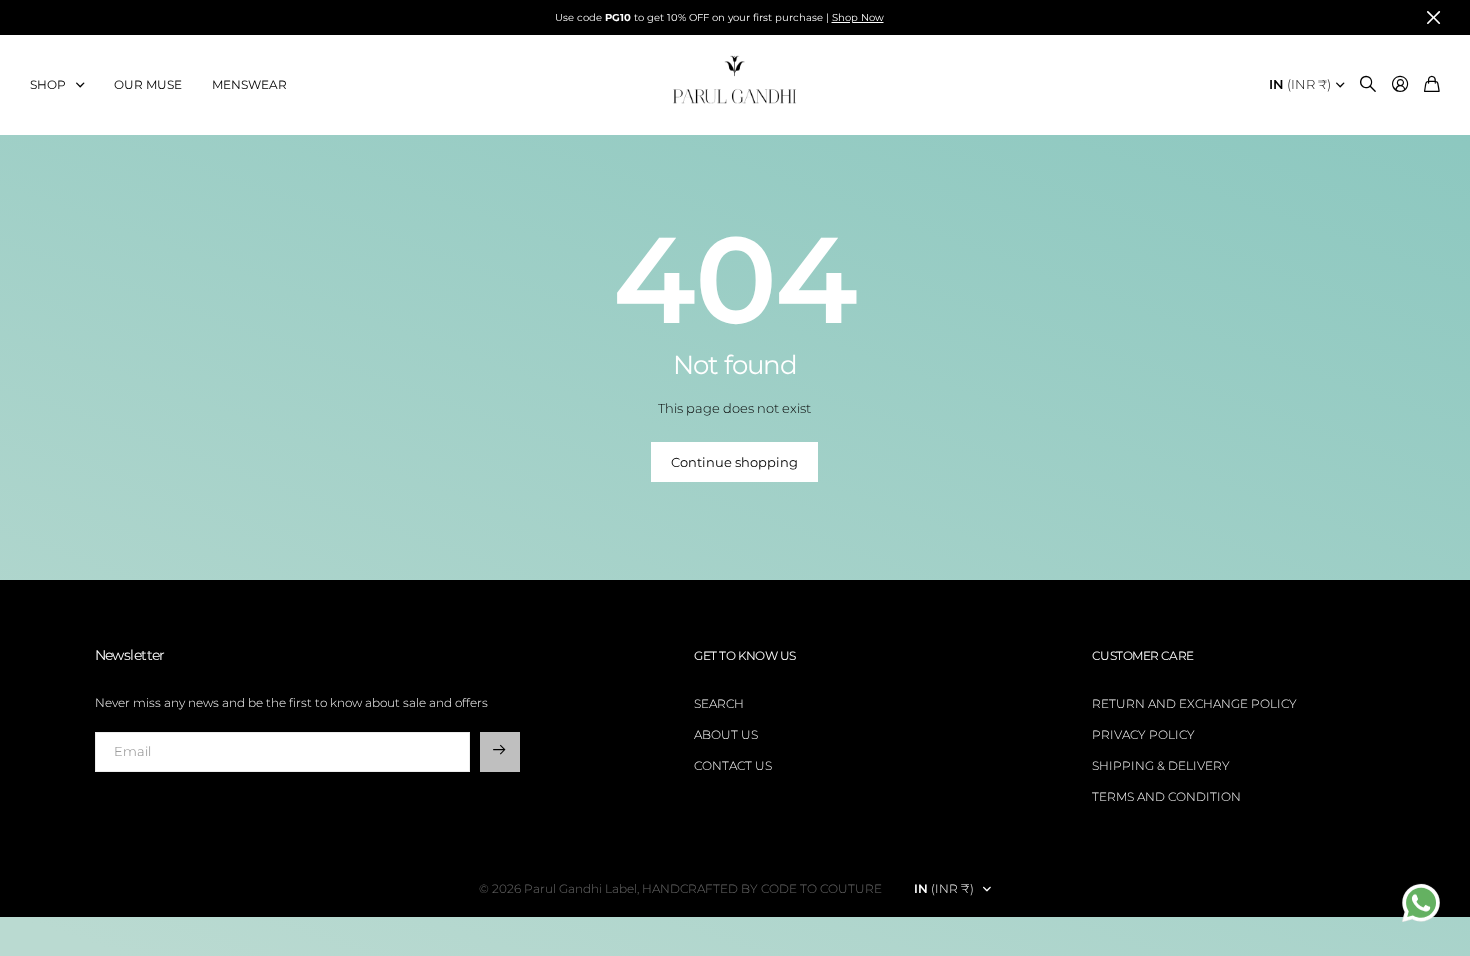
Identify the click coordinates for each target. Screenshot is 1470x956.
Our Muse (148, 84)
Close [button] (1433, 17)
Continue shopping (734, 462)
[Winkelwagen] (1432, 85)
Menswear (249, 84)
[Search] (1368, 85)
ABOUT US (726, 734)
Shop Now (858, 17)
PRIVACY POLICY (1143, 734)
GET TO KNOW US (744, 655)
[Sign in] (1400, 85)
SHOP (48, 84)
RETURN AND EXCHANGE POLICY (1194, 703)
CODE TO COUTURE (821, 888)
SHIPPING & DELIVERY (1161, 765)
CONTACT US (733, 765)
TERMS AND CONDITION (1166, 796)
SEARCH (719, 703)
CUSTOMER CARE (1143, 655)
